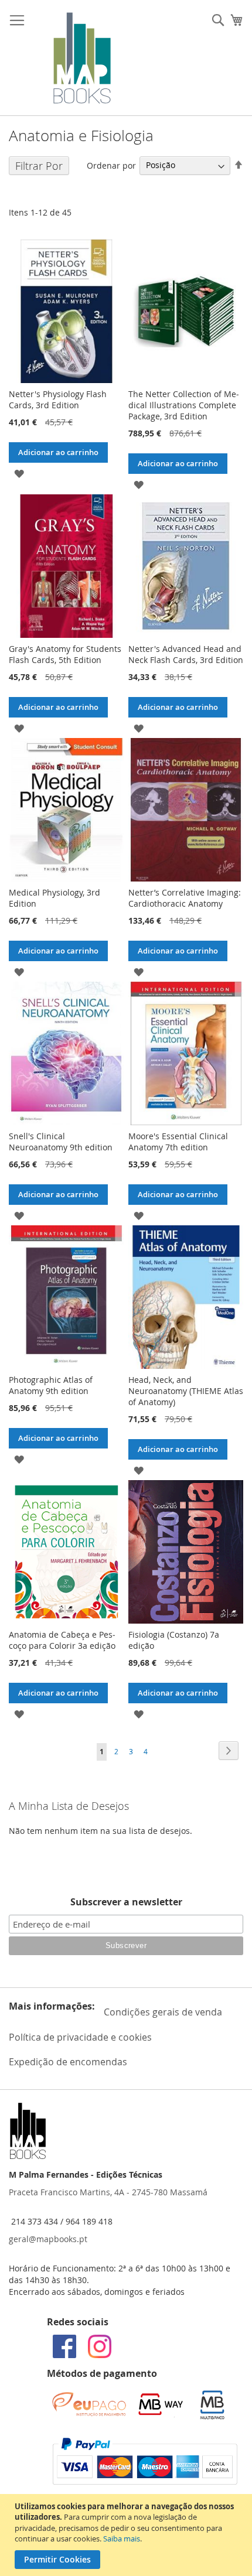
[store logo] (82, 58)
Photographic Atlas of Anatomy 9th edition (51, 1385)
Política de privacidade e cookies (80, 2037)
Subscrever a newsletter (126, 1902)
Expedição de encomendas (68, 2062)
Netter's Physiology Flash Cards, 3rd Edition (58, 399)
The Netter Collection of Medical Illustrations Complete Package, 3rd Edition (184, 405)
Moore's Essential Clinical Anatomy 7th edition (178, 1142)
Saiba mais (122, 2539)
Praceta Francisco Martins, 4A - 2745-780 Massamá (108, 2192)
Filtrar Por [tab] (39, 166)
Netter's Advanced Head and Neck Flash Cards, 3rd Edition (186, 654)
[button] (19, 473)
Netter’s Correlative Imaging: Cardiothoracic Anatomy (185, 898)
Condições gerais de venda (163, 2012)
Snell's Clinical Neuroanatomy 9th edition (61, 1142)
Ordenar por (111, 165)
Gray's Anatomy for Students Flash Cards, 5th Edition (65, 654)
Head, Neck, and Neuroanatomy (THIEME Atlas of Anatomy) (186, 1391)
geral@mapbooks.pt (48, 2239)
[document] (127, 2535)
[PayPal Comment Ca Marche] (145, 2481)
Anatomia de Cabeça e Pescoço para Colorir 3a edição (62, 1640)
